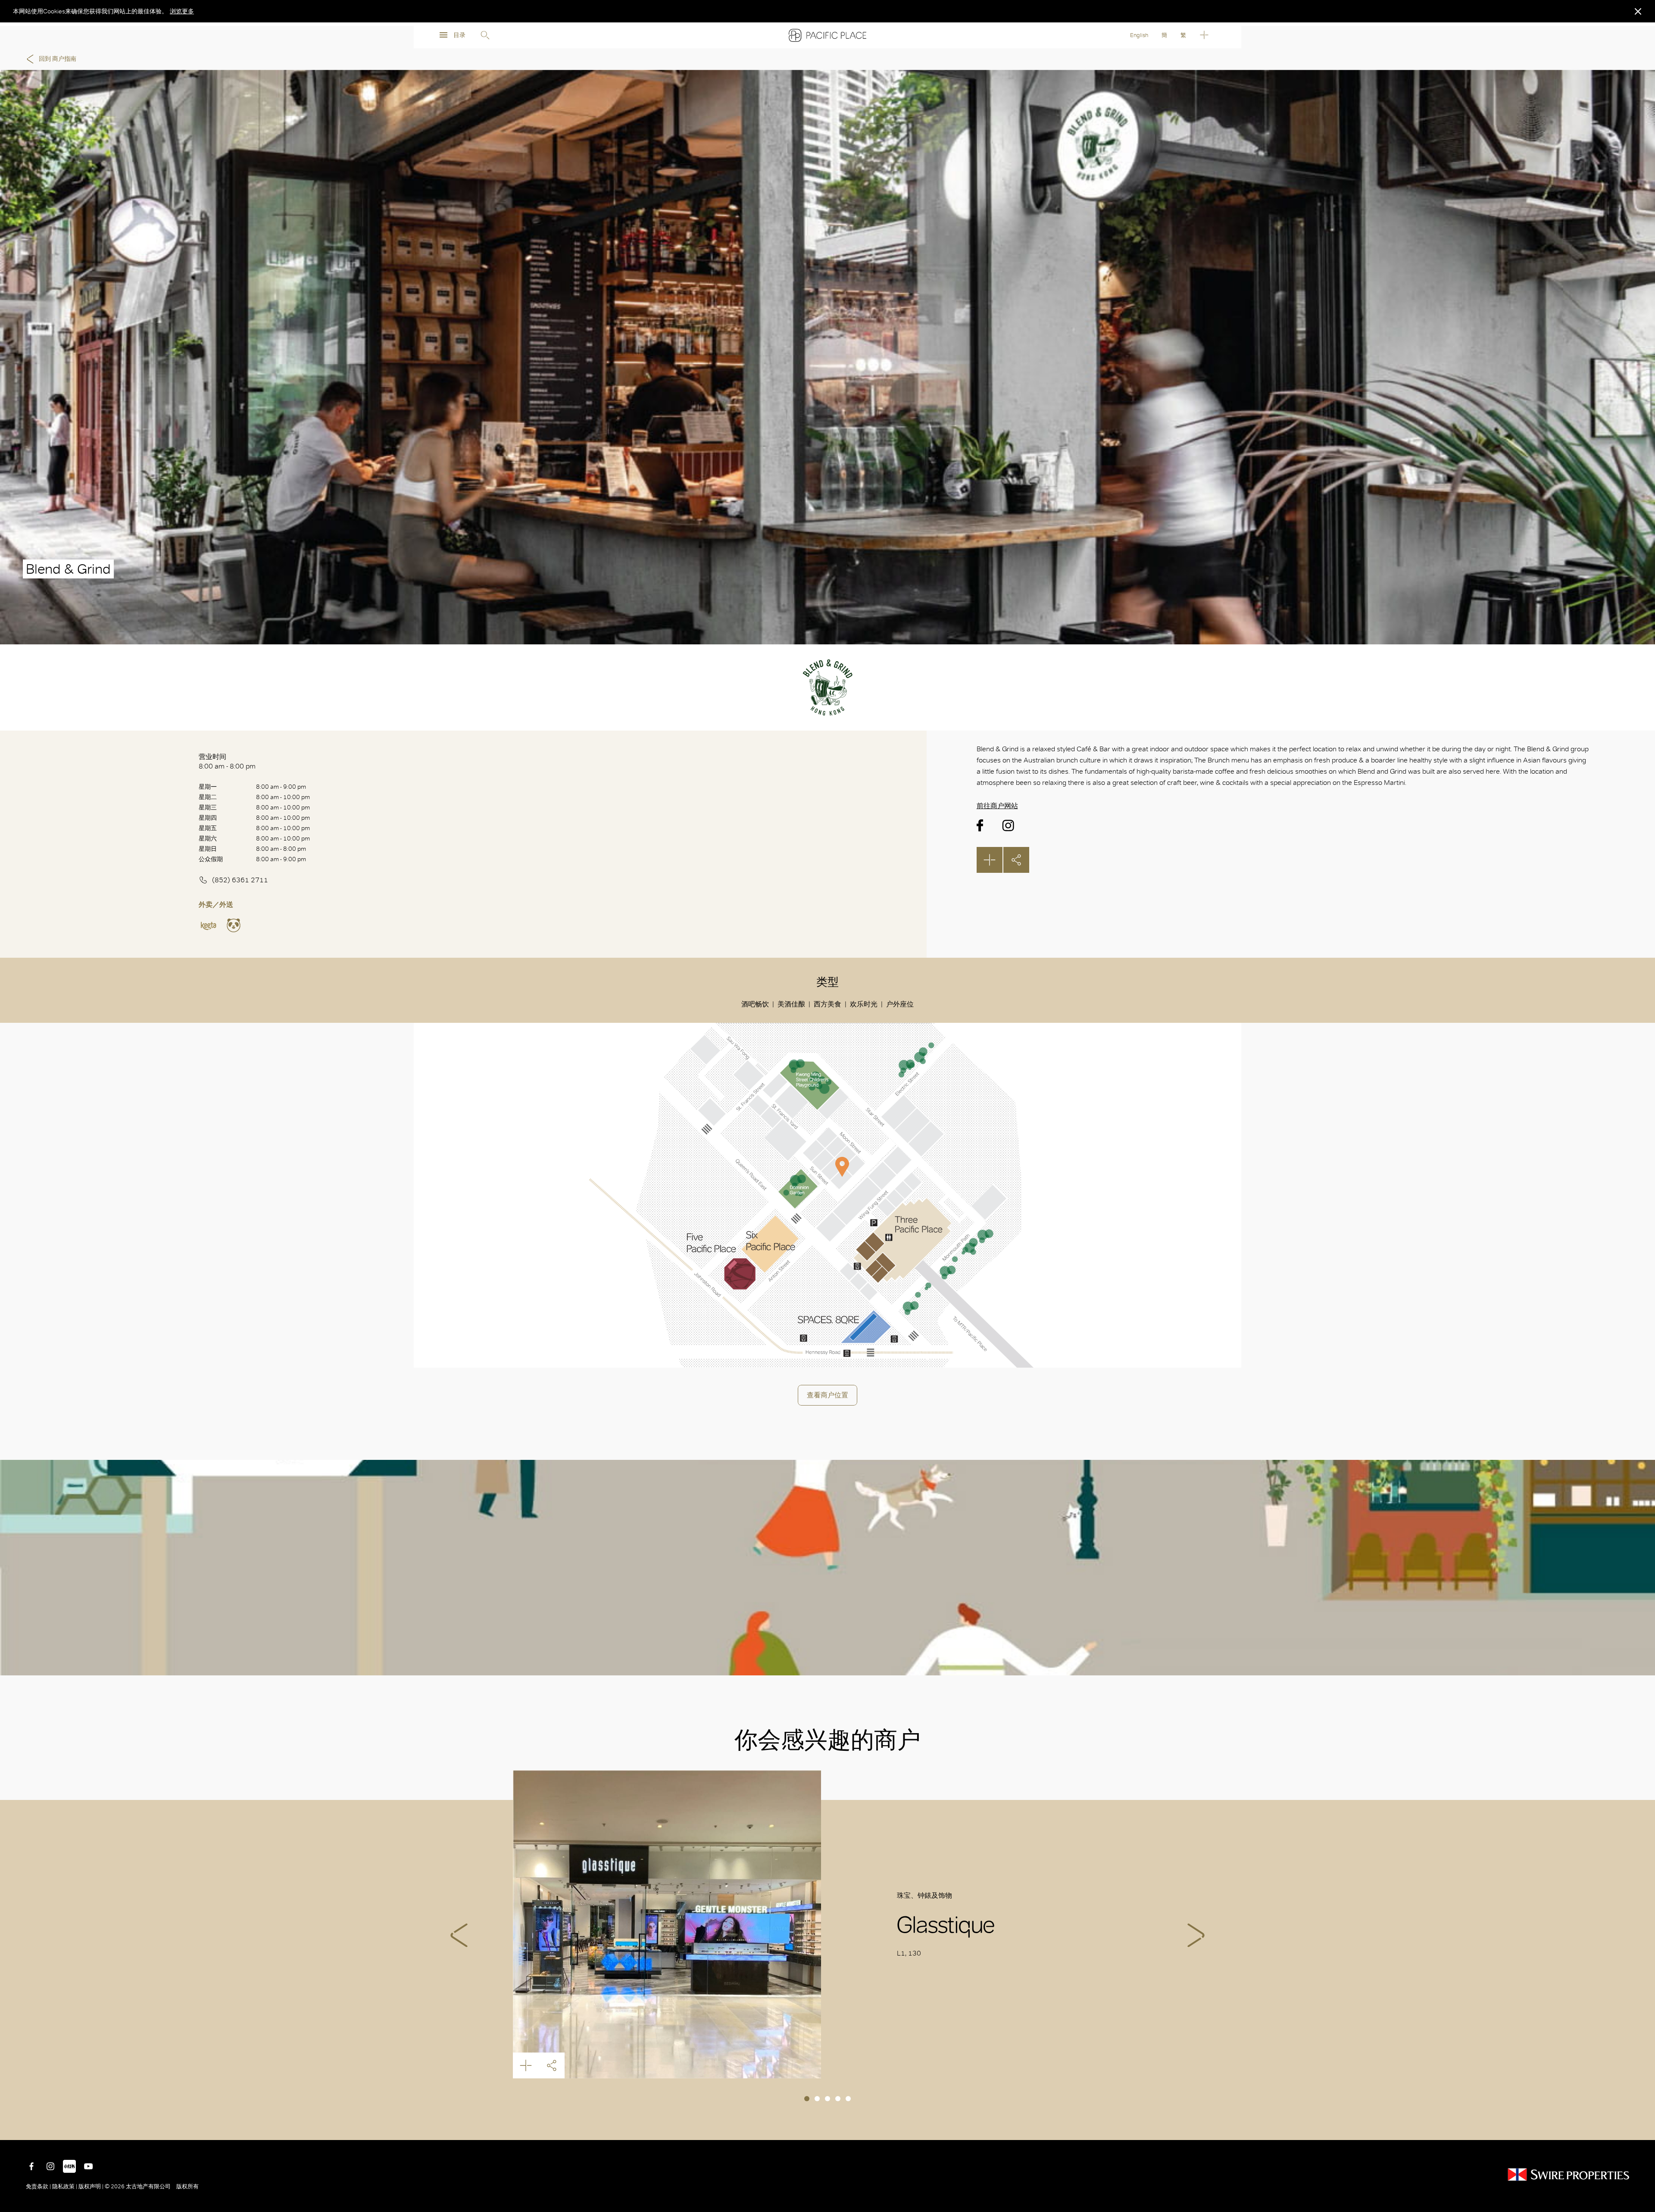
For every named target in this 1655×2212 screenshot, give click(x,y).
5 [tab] (848, 2099)
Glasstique (667, 1924)
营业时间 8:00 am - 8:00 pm (227, 761)
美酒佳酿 (791, 1004)
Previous (459, 1935)
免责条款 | (39, 2186)
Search (485, 35)
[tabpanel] (827, 1924)
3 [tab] (827, 2099)
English (1139, 35)
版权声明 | (91, 2186)
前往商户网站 (997, 806)
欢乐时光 (864, 1004)
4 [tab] (838, 2099)
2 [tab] (817, 2099)
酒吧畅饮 (755, 1004)
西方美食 (827, 1004)
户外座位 (900, 1004)
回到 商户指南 (58, 59)
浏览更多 (182, 11)
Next (1196, 1935)
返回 (1642, 2127)
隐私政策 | (65, 2186)
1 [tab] (807, 2099)
